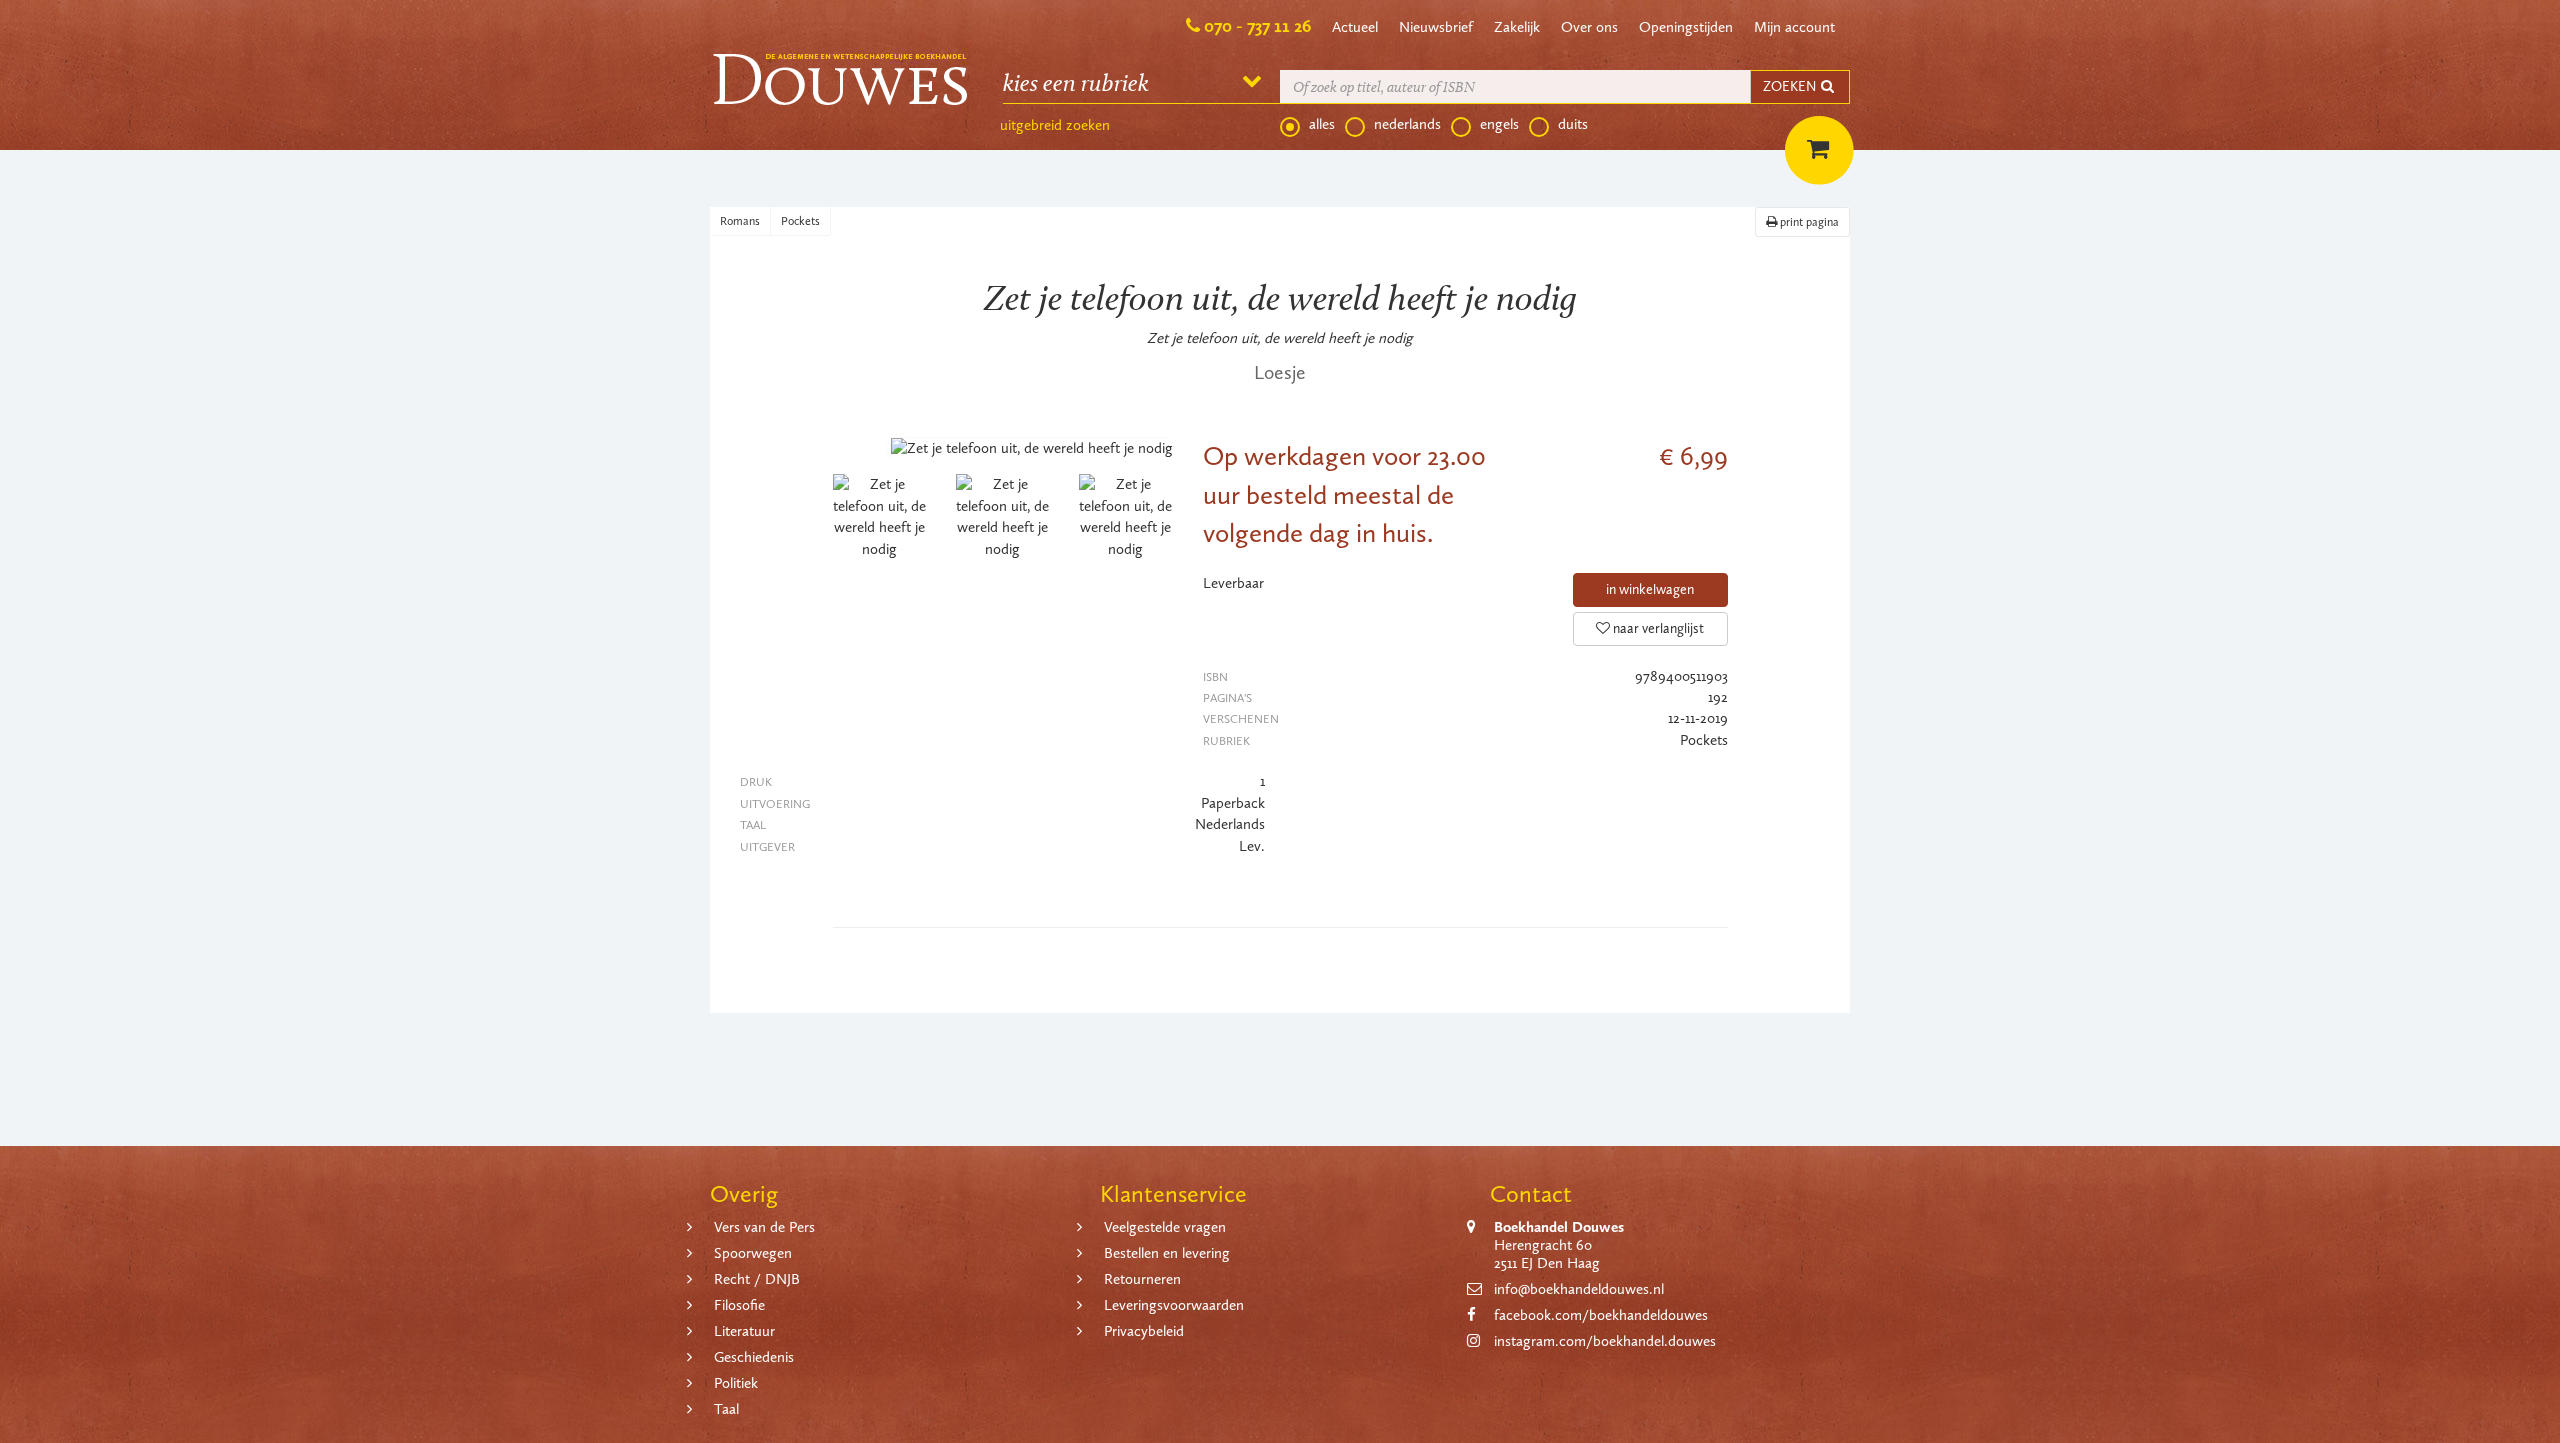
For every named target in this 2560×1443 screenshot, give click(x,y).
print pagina (1808, 222)
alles (1322, 124)
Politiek (736, 1383)
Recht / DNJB (757, 1279)
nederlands (1407, 124)
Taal (726, 1409)
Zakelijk (1517, 27)
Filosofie (739, 1305)
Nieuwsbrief (1436, 27)
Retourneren (1142, 1279)
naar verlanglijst (1657, 628)
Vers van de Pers (764, 1227)
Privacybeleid (1144, 1331)
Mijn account (1794, 27)
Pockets (800, 221)
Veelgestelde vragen (1165, 1227)
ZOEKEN (1791, 86)
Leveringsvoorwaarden (1174, 1305)
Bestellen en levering (1167, 1253)
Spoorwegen (753, 1253)
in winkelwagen (1650, 589)
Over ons (1589, 27)
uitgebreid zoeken (1055, 125)
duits (1573, 124)
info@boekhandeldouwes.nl (1579, 1289)
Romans (740, 221)
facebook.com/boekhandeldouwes (1601, 1315)
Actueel (1355, 27)
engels (1499, 124)
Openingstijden (1686, 27)
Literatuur (744, 1331)
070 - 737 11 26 (1257, 26)
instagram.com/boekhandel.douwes (1605, 1341)
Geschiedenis (754, 1357)
